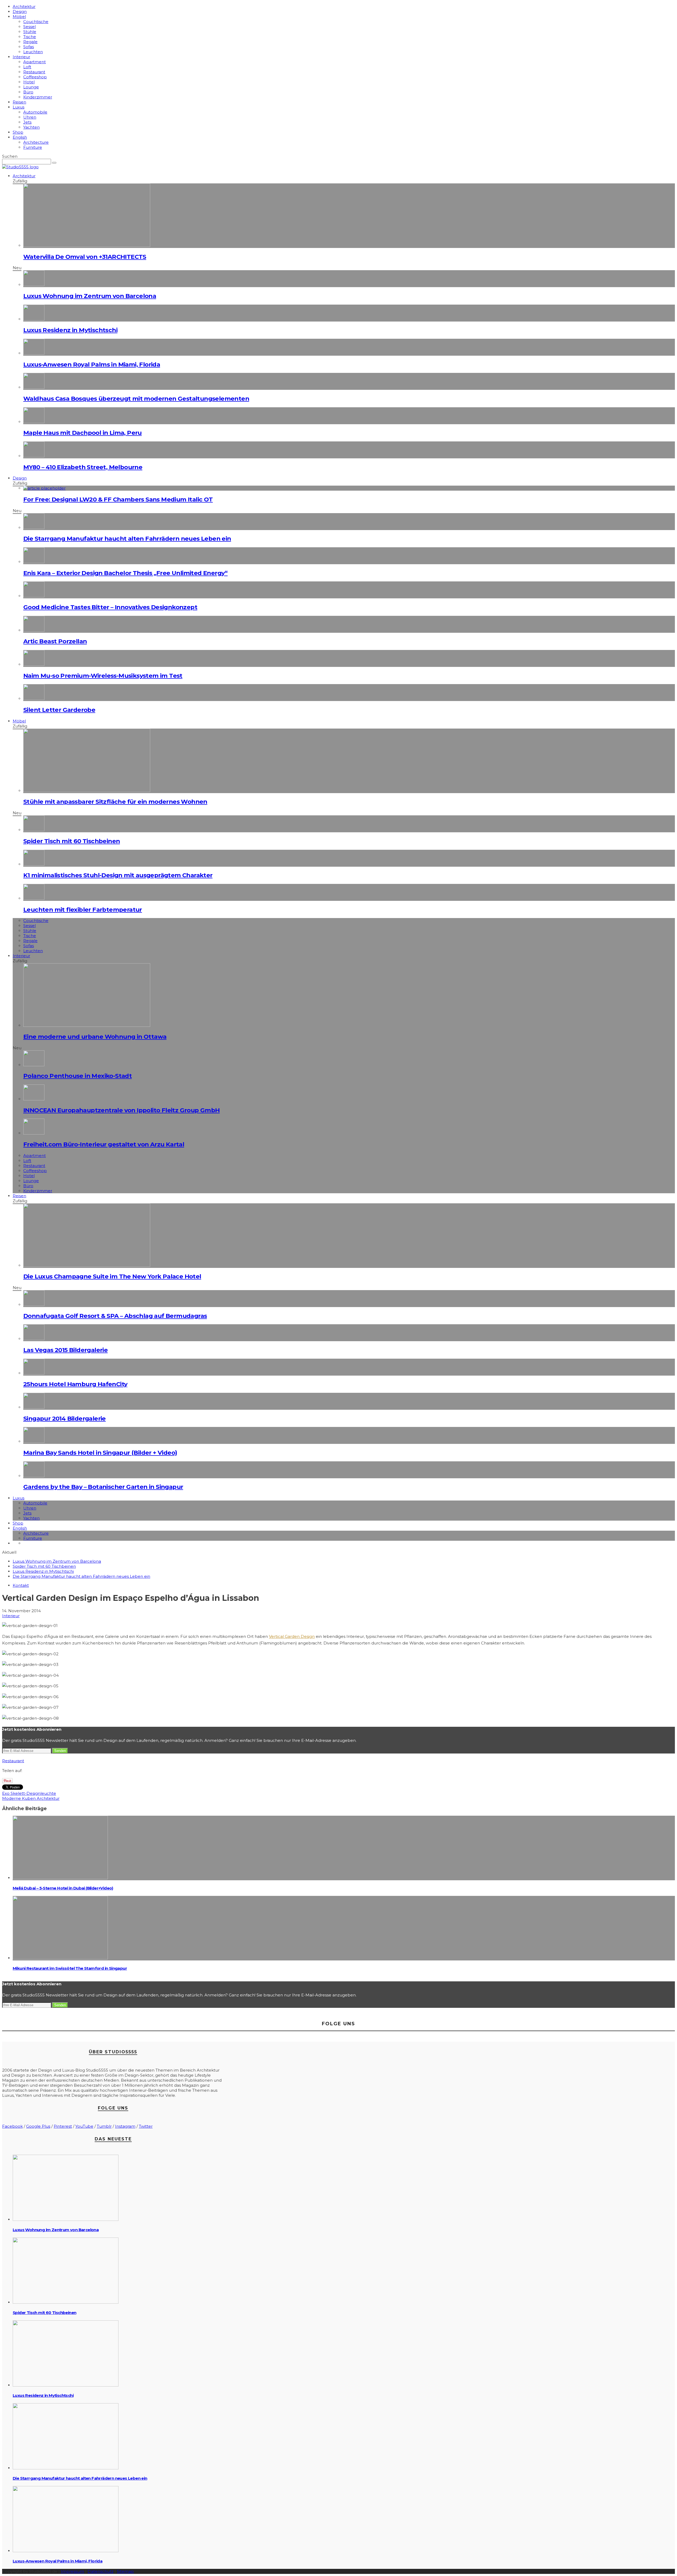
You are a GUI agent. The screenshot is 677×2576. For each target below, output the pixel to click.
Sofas (29, 47)
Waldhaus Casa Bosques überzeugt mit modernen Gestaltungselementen (136, 399)
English (20, 137)
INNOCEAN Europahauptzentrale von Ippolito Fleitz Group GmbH (122, 1110)
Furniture (33, 147)
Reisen (19, 102)
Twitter (146, 2126)
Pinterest (63, 2126)
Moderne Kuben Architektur (31, 1798)
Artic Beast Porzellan (55, 641)
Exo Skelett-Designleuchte (29, 1793)
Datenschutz (100, 2571)
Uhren (30, 117)
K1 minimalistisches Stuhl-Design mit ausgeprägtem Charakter (118, 875)
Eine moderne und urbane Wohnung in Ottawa (95, 1037)
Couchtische (36, 22)
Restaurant (34, 72)
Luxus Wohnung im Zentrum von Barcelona (90, 296)
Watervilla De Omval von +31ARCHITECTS (85, 257)
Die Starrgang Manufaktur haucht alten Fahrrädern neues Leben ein (127, 539)
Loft (27, 67)
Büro (28, 92)
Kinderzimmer (38, 97)
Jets (27, 122)
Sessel (29, 27)
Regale (30, 42)
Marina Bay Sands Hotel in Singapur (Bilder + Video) (100, 1453)
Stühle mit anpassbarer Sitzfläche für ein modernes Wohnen (115, 802)
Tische (30, 37)
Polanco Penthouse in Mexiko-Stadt (77, 1076)
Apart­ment (35, 62)
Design (20, 12)
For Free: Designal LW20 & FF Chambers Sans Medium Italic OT (118, 499)
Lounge (31, 87)
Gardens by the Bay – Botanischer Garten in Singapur (103, 1487)
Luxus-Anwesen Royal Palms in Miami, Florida (92, 364)
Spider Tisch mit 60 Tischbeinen (72, 841)
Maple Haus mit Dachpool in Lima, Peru (83, 433)
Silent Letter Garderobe (59, 710)
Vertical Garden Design (292, 1636)
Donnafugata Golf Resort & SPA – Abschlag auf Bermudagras (115, 1316)
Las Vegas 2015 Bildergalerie (65, 1350)
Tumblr (104, 2126)
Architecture (36, 142)
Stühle (30, 32)
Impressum (72, 2571)
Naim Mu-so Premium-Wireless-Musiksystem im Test (103, 676)
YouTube (84, 2126)
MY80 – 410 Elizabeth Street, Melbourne (83, 467)
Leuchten (33, 52)
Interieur (21, 57)
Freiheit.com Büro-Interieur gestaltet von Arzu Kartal (104, 1144)
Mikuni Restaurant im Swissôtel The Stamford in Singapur (70, 1968)
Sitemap (125, 2571)
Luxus (19, 107)
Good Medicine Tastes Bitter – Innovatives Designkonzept (110, 607)
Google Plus (38, 2126)
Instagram (125, 2126)
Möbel (19, 17)
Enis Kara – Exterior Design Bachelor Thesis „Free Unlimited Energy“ (125, 573)
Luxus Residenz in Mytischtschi (70, 330)
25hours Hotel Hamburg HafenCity (75, 1384)
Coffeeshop (35, 77)
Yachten (31, 127)
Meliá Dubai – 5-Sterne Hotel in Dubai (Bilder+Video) (63, 1888)
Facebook (12, 2126)
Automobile (35, 112)
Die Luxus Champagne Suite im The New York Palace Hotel (112, 1276)
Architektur (24, 6)
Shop (18, 132)
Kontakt (21, 1585)
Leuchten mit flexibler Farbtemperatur (83, 910)
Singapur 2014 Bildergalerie (65, 1418)
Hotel (29, 82)
